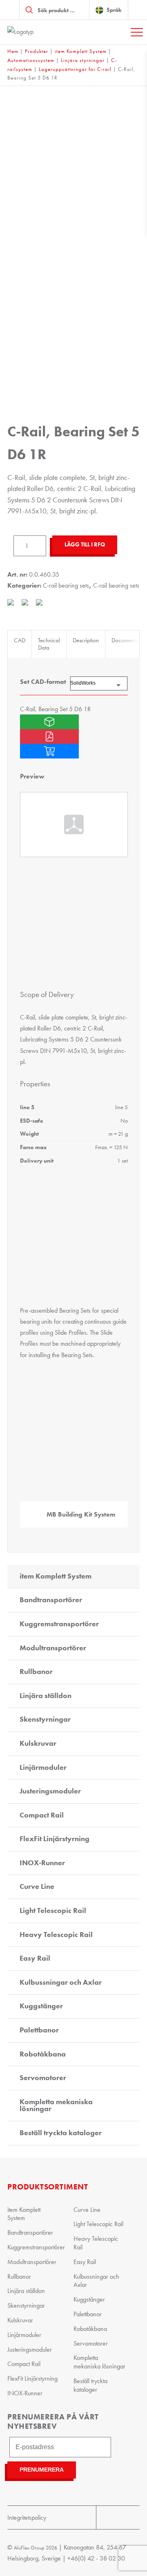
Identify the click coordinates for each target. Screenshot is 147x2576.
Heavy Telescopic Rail (56, 1935)
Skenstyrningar (45, 1719)
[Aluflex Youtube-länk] (107, 2517)
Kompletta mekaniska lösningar (56, 2105)
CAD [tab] (20, 640)
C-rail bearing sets (66, 585)
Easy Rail (35, 1958)
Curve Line (37, 1886)
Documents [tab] (124, 640)
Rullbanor (36, 1672)
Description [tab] (86, 640)
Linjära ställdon (46, 1696)
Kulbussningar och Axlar (61, 1982)
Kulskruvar (38, 1743)
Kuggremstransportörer (59, 1624)
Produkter (37, 51)
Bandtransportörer (51, 1600)
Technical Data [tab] (49, 644)
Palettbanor (39, 2030)
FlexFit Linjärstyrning (55, 1839)
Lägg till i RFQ (85, 545)
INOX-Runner (42, 1863)
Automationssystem (31, 60)
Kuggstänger (41, 2006)
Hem (13, 51)
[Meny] (137, 32)
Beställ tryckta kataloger (61, 2133)
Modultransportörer (53, 1648)
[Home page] (36, 32)
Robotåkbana (43, 2054)
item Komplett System (81, 51)
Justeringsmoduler (50, 1791)
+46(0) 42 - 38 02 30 (96, 2558)
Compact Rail (42, 1815)
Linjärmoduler (43, 1767)
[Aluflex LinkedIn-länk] (129, 2517)
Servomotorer (43, 2078)
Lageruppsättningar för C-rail (75, 69)
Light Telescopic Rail (53, 1910)
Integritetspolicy (27, 2517)
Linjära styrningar (83, 60)
